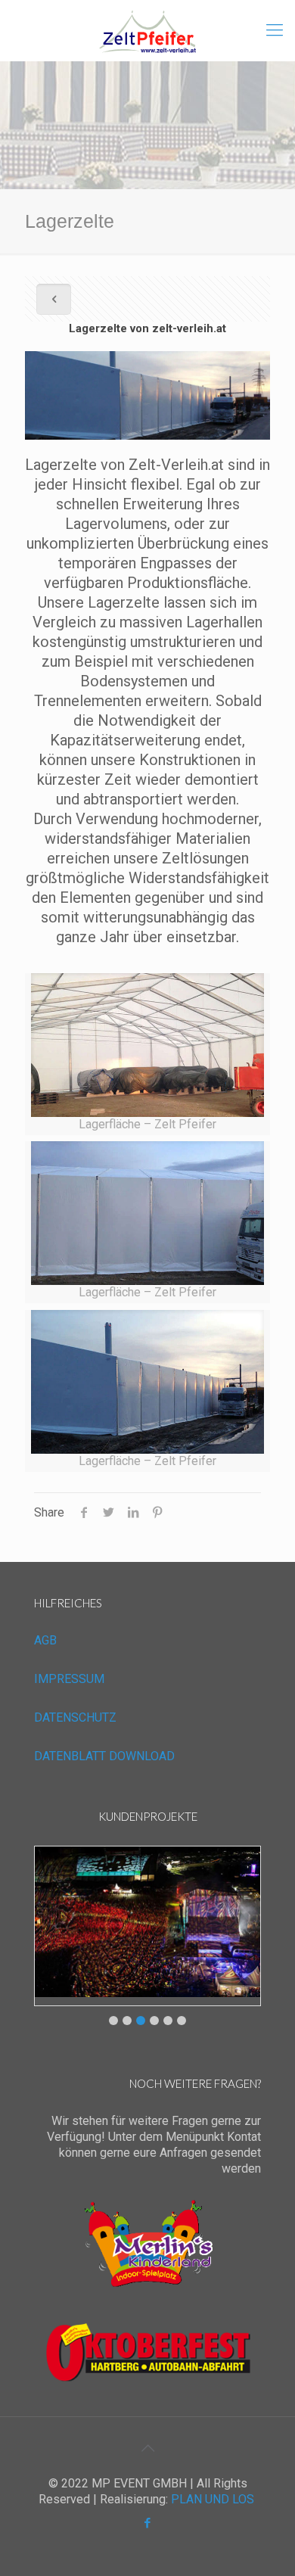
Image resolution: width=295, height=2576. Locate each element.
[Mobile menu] (275, 30)
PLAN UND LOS (213, 2499)
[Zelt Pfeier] (147, 30)
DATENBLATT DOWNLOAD (104, 1756)
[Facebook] (148, 2523)
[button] (113, 2021)
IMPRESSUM (69, 1679)
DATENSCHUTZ (75, 1717)
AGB (45, 1640)
